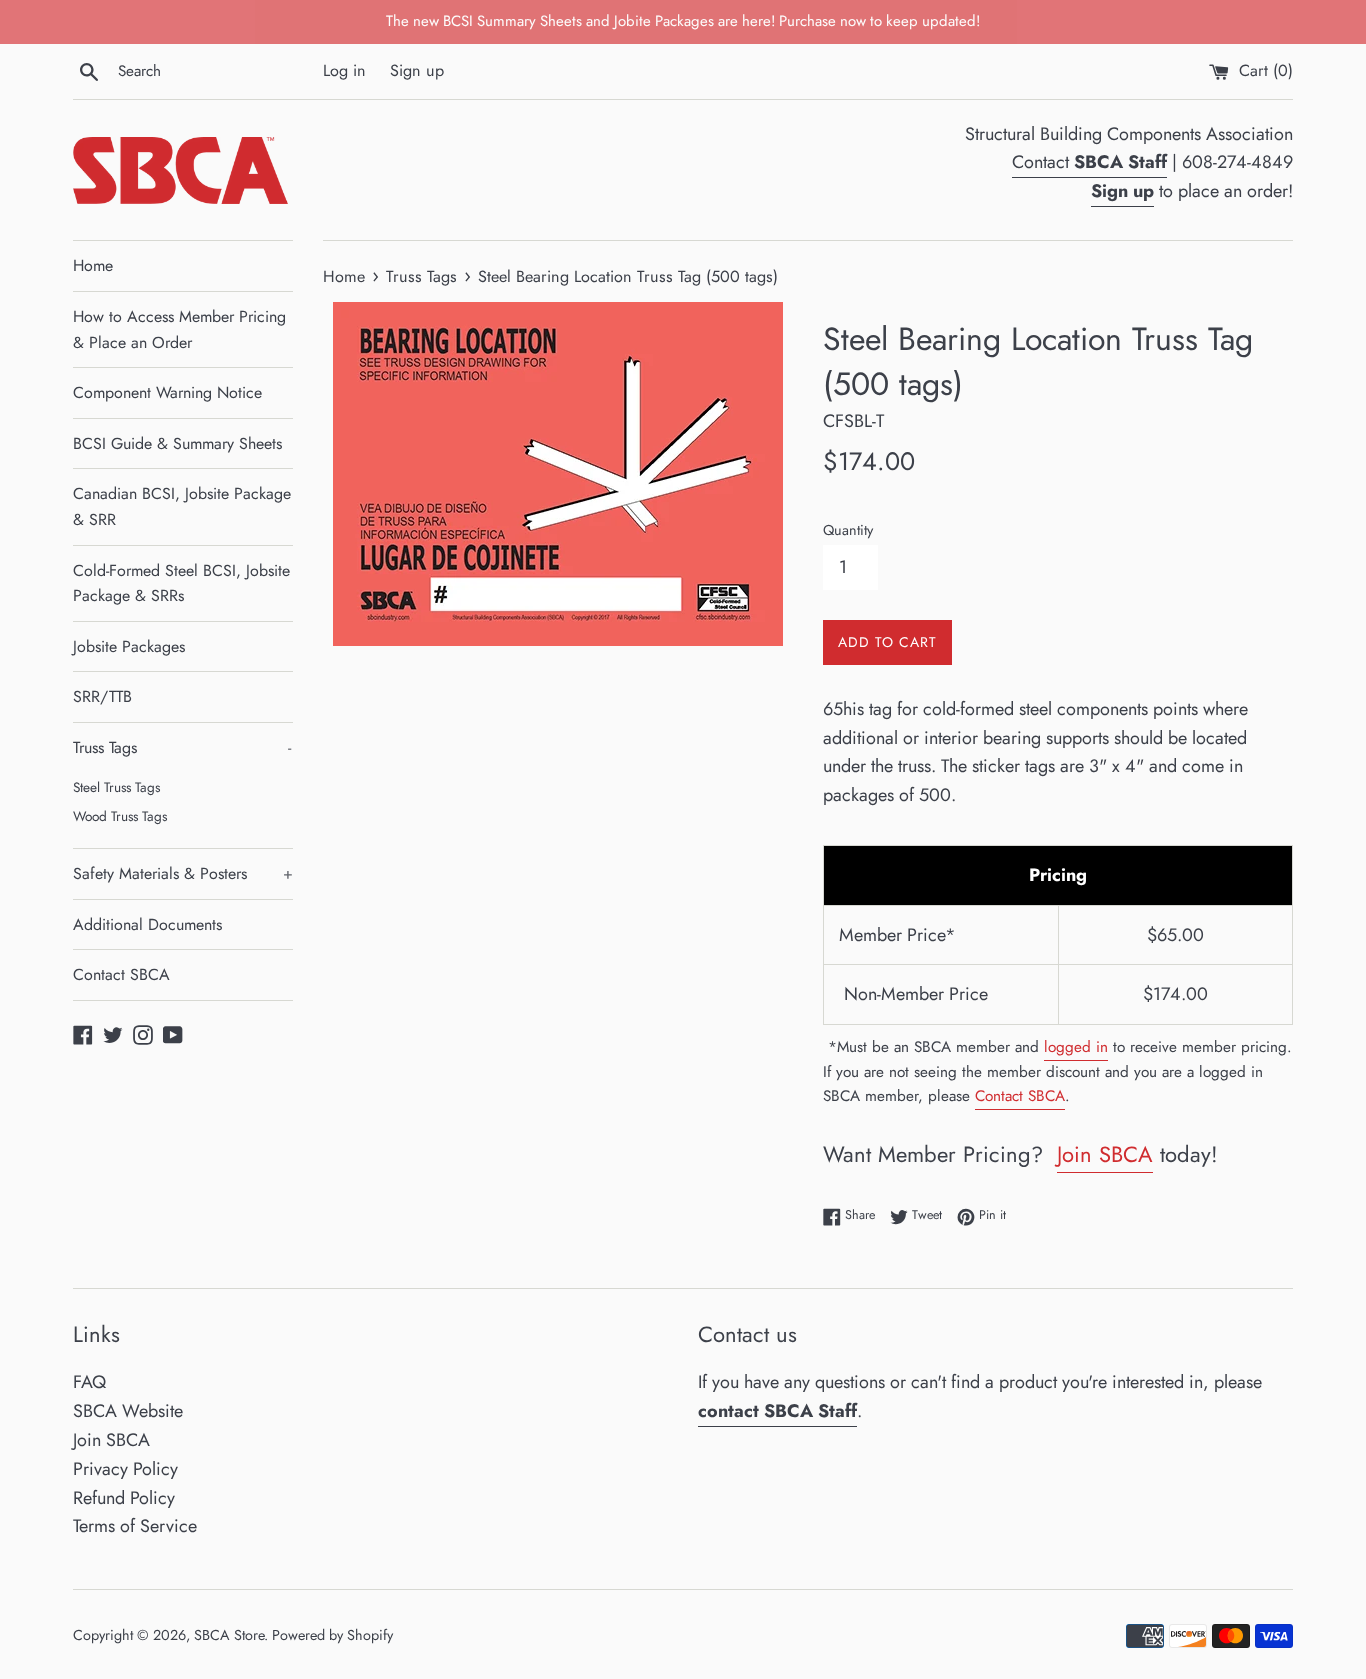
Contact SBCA (121, 974)
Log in (344, 70)
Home (93, 265)
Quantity (848, 530)
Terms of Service (135, 1526)
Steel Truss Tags (116, 787)
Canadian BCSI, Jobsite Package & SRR (182, 506)
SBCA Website (128, 1411)
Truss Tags (182, 747)
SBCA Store (229, 1635)
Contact (1089, 162)
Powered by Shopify (332, 1635)
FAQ (89, 1382)
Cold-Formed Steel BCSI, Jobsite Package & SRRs (181, 583)
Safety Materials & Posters (183, 873)
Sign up (417, 70)
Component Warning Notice (167, 392)
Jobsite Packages (129, 646)
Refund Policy (124, 1498)
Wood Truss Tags (120, 816)
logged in (1076, 1047)
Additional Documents (147, 924)
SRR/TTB (102, 696)
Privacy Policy (125, 1469)
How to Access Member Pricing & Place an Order (179, 329)
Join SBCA (1105, 1154)
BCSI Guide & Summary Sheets (177, 443)
